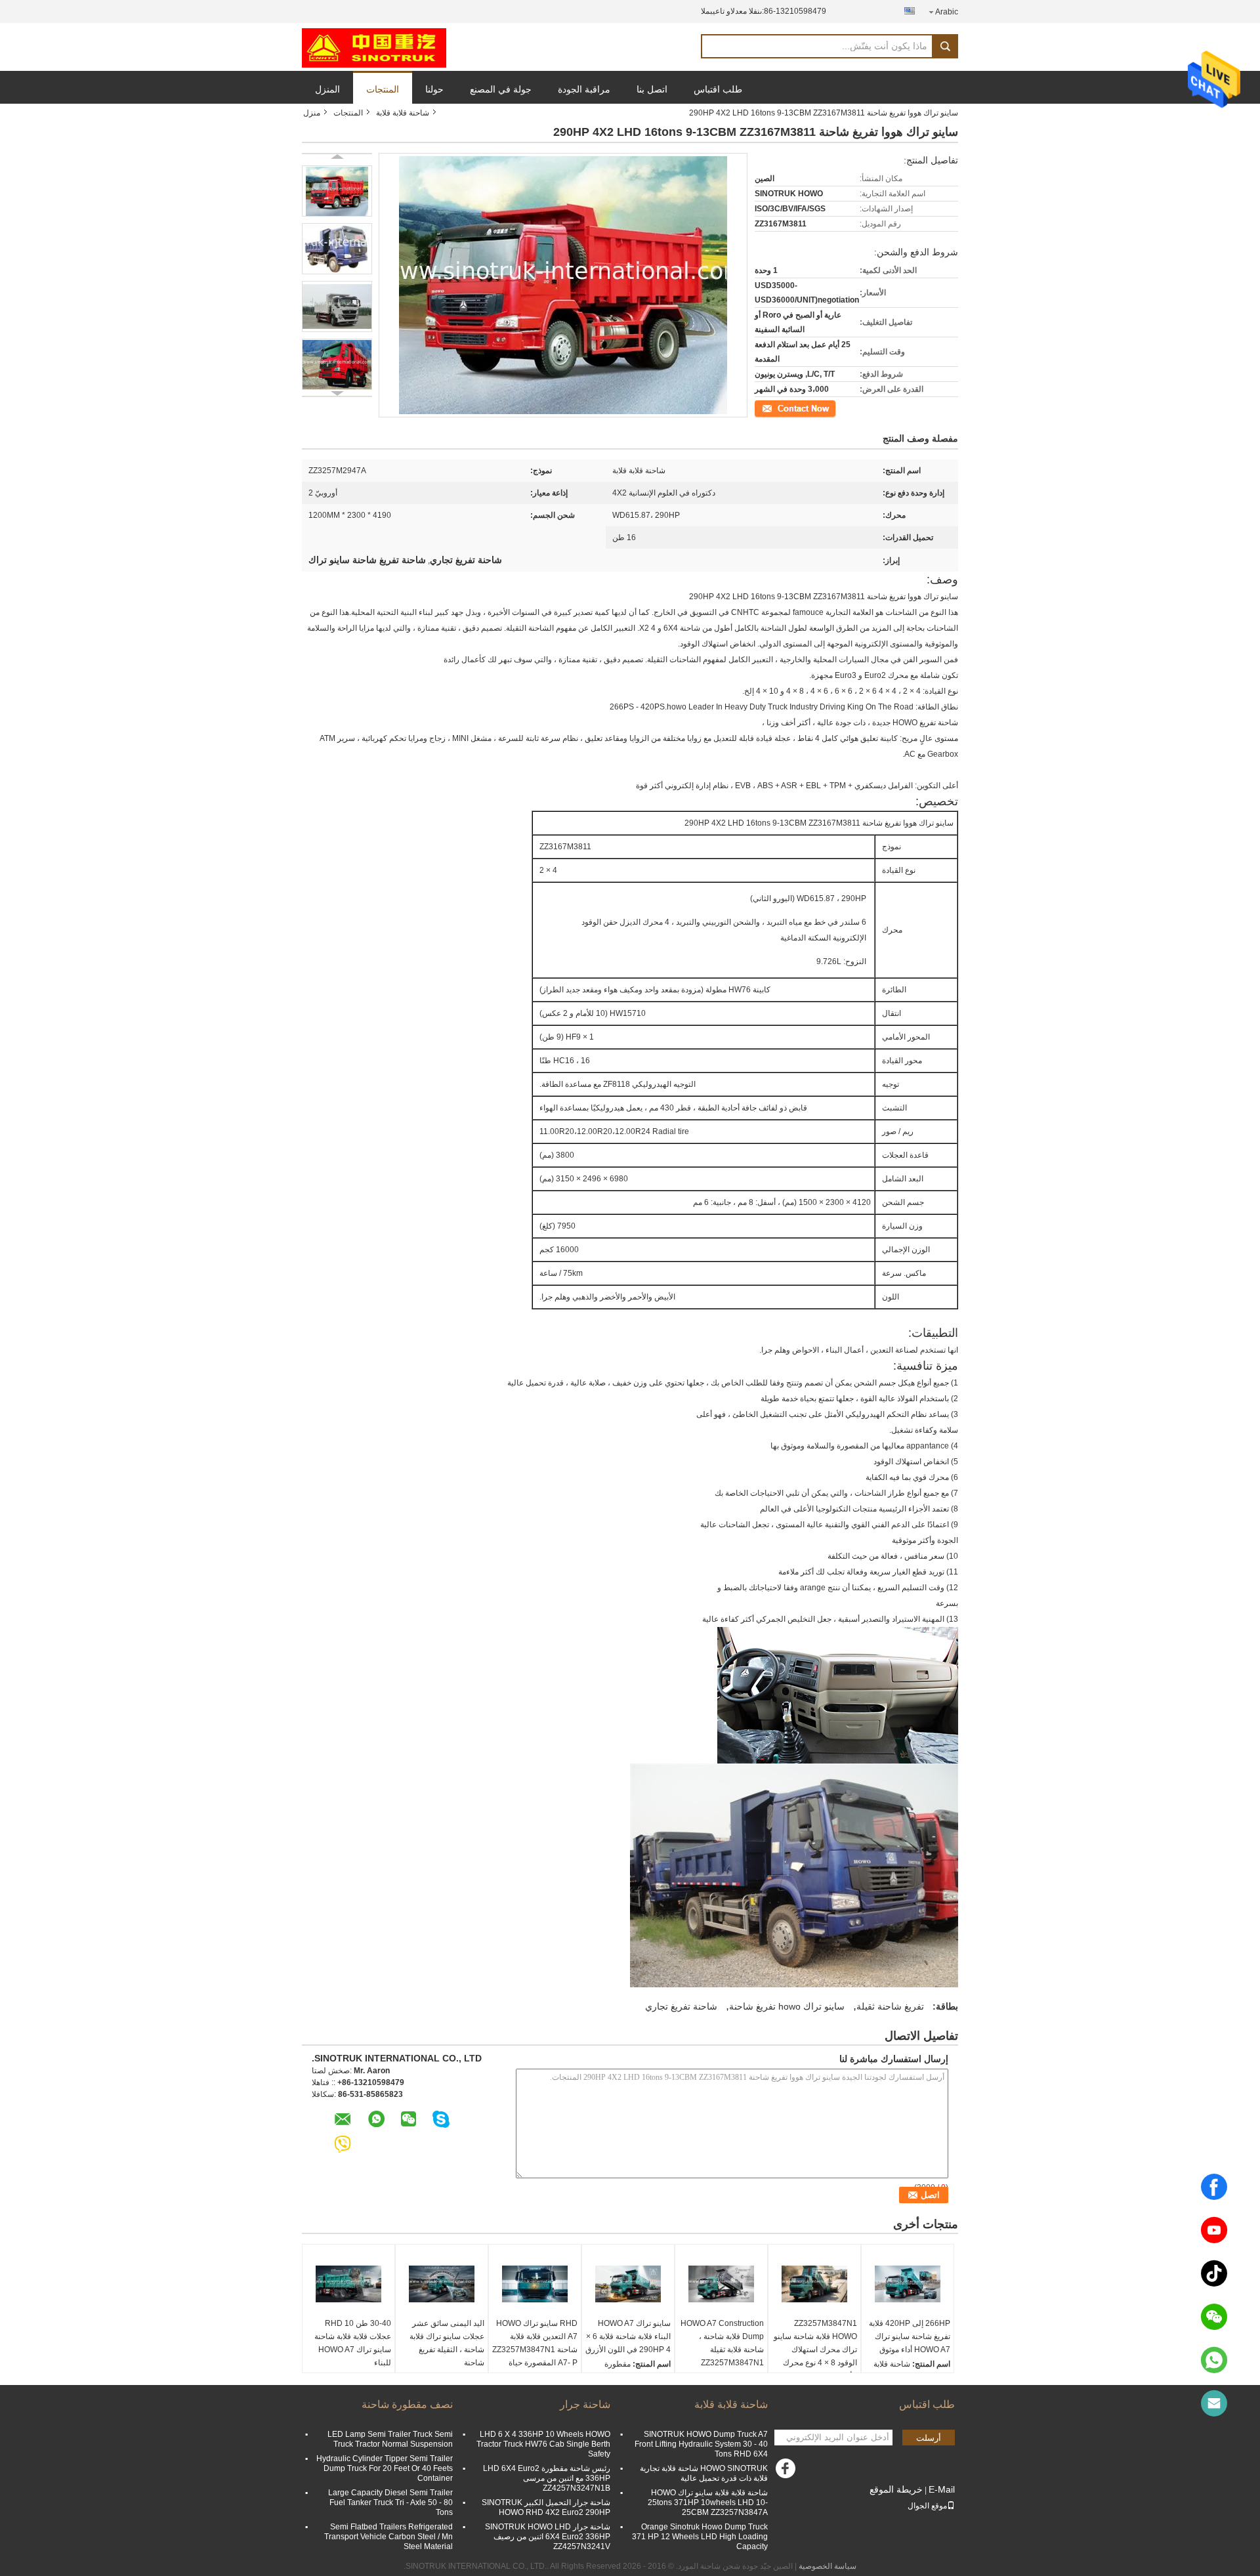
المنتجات (383, 89)
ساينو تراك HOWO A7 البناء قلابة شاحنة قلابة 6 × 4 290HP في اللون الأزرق (628, 2336)
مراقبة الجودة (584, 89)
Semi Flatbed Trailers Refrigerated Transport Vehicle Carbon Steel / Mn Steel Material (388, 2537)
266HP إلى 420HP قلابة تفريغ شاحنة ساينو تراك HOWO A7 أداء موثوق (910, 2336)
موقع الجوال (927, 2506)
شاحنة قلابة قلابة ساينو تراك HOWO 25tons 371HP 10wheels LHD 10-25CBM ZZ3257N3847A (708, 2502)
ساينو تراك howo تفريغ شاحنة (787, 2006)
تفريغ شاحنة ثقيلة (890, 2006)
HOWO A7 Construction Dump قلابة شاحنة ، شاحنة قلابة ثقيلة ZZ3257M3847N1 (722, 2343)
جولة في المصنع (501, 89)
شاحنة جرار (585, 2404)
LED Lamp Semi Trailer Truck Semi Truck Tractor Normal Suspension (390, 2439)
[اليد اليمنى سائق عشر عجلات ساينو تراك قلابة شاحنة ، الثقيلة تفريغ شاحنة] (442, 2284)
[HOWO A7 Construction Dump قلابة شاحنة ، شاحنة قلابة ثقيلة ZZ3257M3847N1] (721, 2284)
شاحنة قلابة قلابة (403, 113)
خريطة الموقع (896, 2489)
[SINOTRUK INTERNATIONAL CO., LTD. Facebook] (787, 2472)
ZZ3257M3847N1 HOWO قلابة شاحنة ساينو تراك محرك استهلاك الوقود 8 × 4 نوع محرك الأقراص (815, 2350)
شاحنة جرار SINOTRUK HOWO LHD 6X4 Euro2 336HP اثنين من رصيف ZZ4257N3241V (548, 2537)
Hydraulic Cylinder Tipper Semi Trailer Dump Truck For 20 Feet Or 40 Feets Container (385, 2468)
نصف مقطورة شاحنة (407, 2404)
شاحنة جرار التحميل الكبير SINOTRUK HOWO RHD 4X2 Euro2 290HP (546, 2507)
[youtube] (1214, 2230)
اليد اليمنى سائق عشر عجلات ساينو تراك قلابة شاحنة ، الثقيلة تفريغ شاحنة (447, 2343)
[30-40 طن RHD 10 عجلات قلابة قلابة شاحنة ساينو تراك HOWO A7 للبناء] (348, 2284)
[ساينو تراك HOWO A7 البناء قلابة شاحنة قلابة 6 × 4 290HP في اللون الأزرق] (628, 2284)
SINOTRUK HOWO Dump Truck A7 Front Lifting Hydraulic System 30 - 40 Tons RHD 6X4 (701, 2444)
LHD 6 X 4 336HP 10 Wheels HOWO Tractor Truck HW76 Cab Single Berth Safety (543, 2444)
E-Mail (942, 2489)
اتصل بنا (652, 89)
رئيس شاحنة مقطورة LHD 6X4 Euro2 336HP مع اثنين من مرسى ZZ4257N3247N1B (547, 2478)
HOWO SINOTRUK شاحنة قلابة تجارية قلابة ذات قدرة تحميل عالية (704, 2473)
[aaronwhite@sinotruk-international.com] (1214, 2403)
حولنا (434, 89)
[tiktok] (1214, 2273)
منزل (312, 113)
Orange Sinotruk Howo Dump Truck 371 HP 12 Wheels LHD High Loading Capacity (700, 2537)
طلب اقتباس (718, 89)
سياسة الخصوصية (828, 2566)
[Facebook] (1214, 2187)
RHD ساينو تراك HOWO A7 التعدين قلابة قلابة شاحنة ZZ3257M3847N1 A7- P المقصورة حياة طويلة (535, 2350)
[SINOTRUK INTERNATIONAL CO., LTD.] (374, 47)
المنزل (327, 89)
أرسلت (929, 2438)
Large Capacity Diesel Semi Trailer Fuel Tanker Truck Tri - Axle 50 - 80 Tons (390, 2502)
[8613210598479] (1214, 2360)
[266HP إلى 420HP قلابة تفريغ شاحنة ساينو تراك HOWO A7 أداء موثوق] (908, 2284)
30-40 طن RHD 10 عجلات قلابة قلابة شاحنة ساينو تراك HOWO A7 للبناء (353, 2343)
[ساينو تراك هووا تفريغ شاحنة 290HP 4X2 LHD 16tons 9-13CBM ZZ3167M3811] (337, 191)
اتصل (828, 408)
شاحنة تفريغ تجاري (681, 2006)
